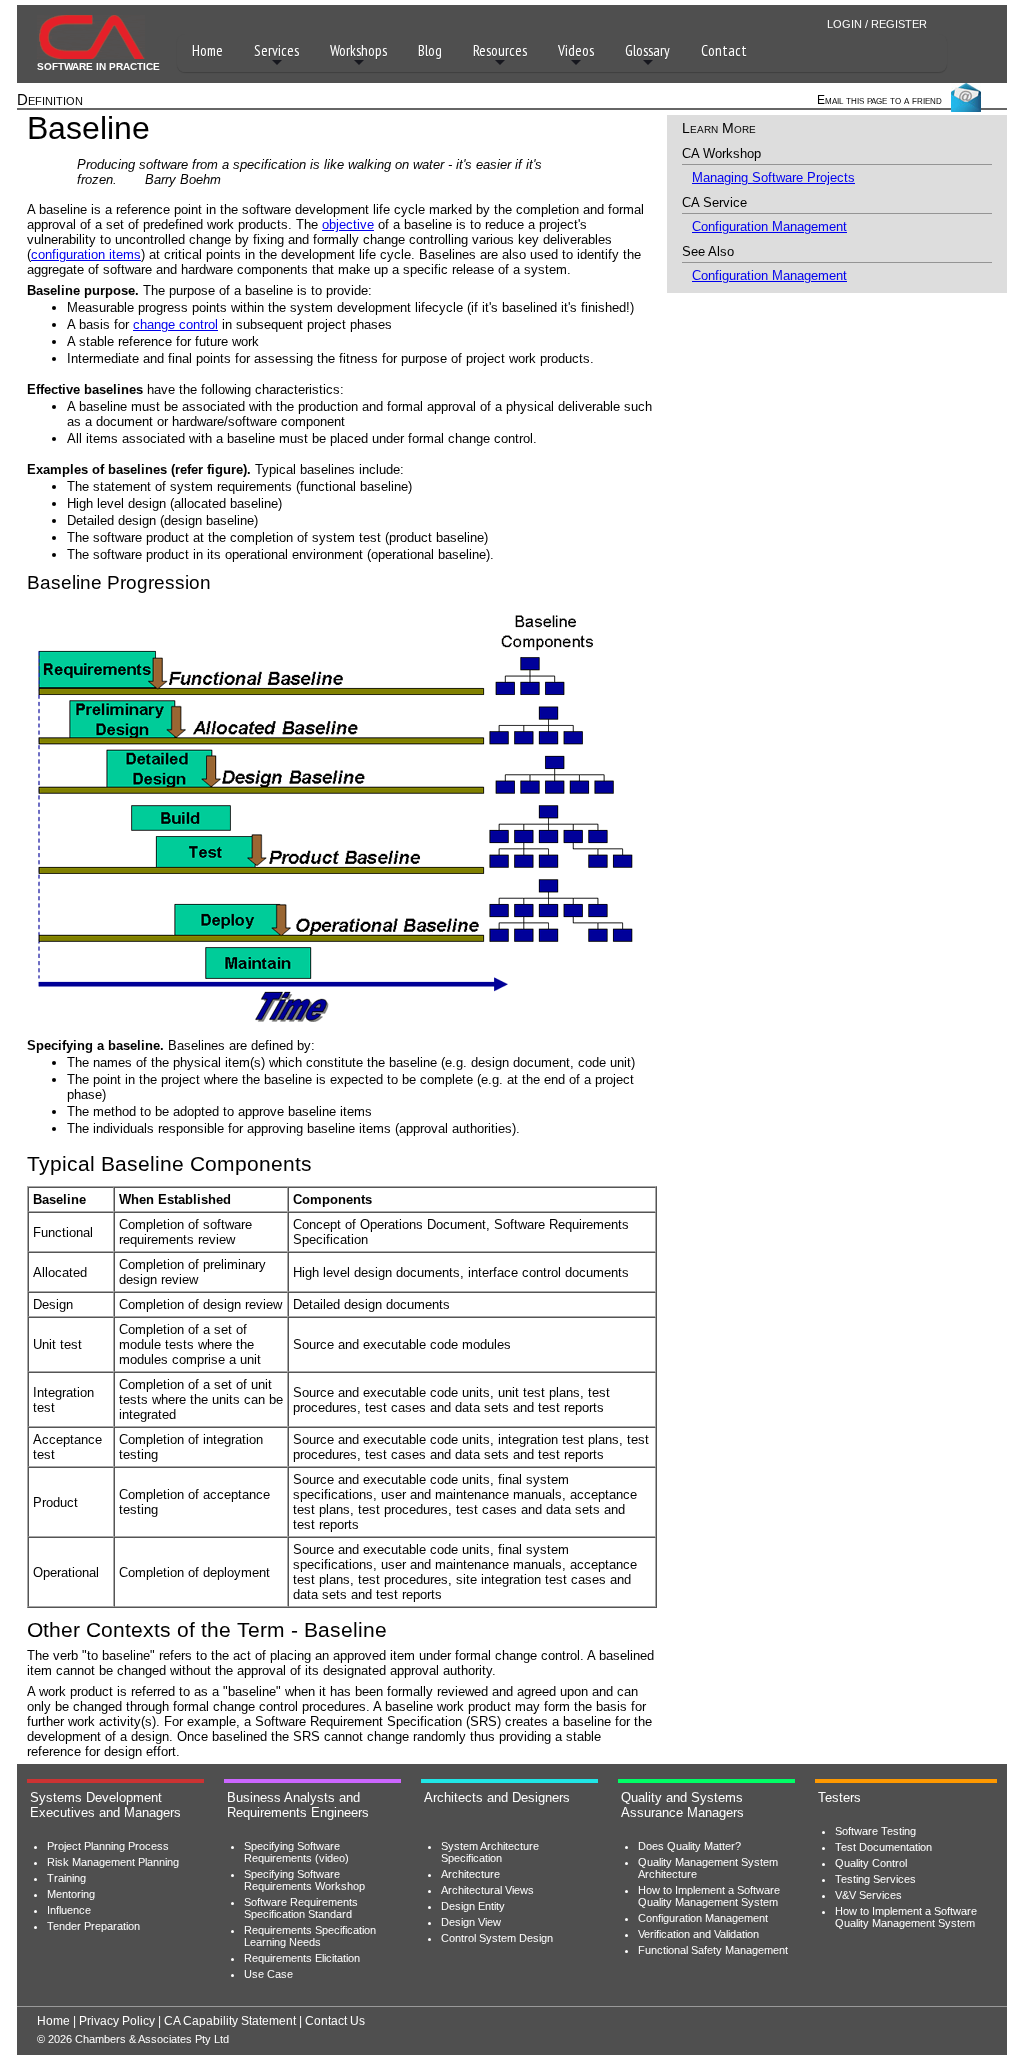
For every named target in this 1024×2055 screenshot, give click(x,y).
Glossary (647, 50)
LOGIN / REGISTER (877, 24)
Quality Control (871, 1863)
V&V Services (868, 1895)
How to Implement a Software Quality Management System (709, 1896)
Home (207, 50)
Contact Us (335, 2021)
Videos (576, 50)
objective (348, 224)
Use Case (268, 1974)
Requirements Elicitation (302, 1958)
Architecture (470, 1874)
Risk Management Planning (113, 1862)
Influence (69, 1910)
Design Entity (473, 1906)
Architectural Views (487, 1890)
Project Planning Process (108, 1846)
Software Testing (875, 1831)
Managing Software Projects (773, 177)
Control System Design (497, 1938)
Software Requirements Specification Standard (301, 1908)
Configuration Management (769, 226)
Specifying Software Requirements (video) (296, 1852)
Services (276, 50)
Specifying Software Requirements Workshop (304, 1880)
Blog (430, 50)
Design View (471, 1922)
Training (66, 1878)
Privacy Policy (117, 2021)
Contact (724, 50)
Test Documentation (883, 1847)
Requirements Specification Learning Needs (310, 1936)
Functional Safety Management (713, 1950)
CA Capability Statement (230, 2021)
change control (175, 324)
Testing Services (875, 1879)
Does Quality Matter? (689, 1846)
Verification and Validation (698, 1934)
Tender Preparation (93, 1926)
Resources (500, 50)
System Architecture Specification (490, 1852)
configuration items (86, 254)
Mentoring (71, 1894)
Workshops (358, 50)
